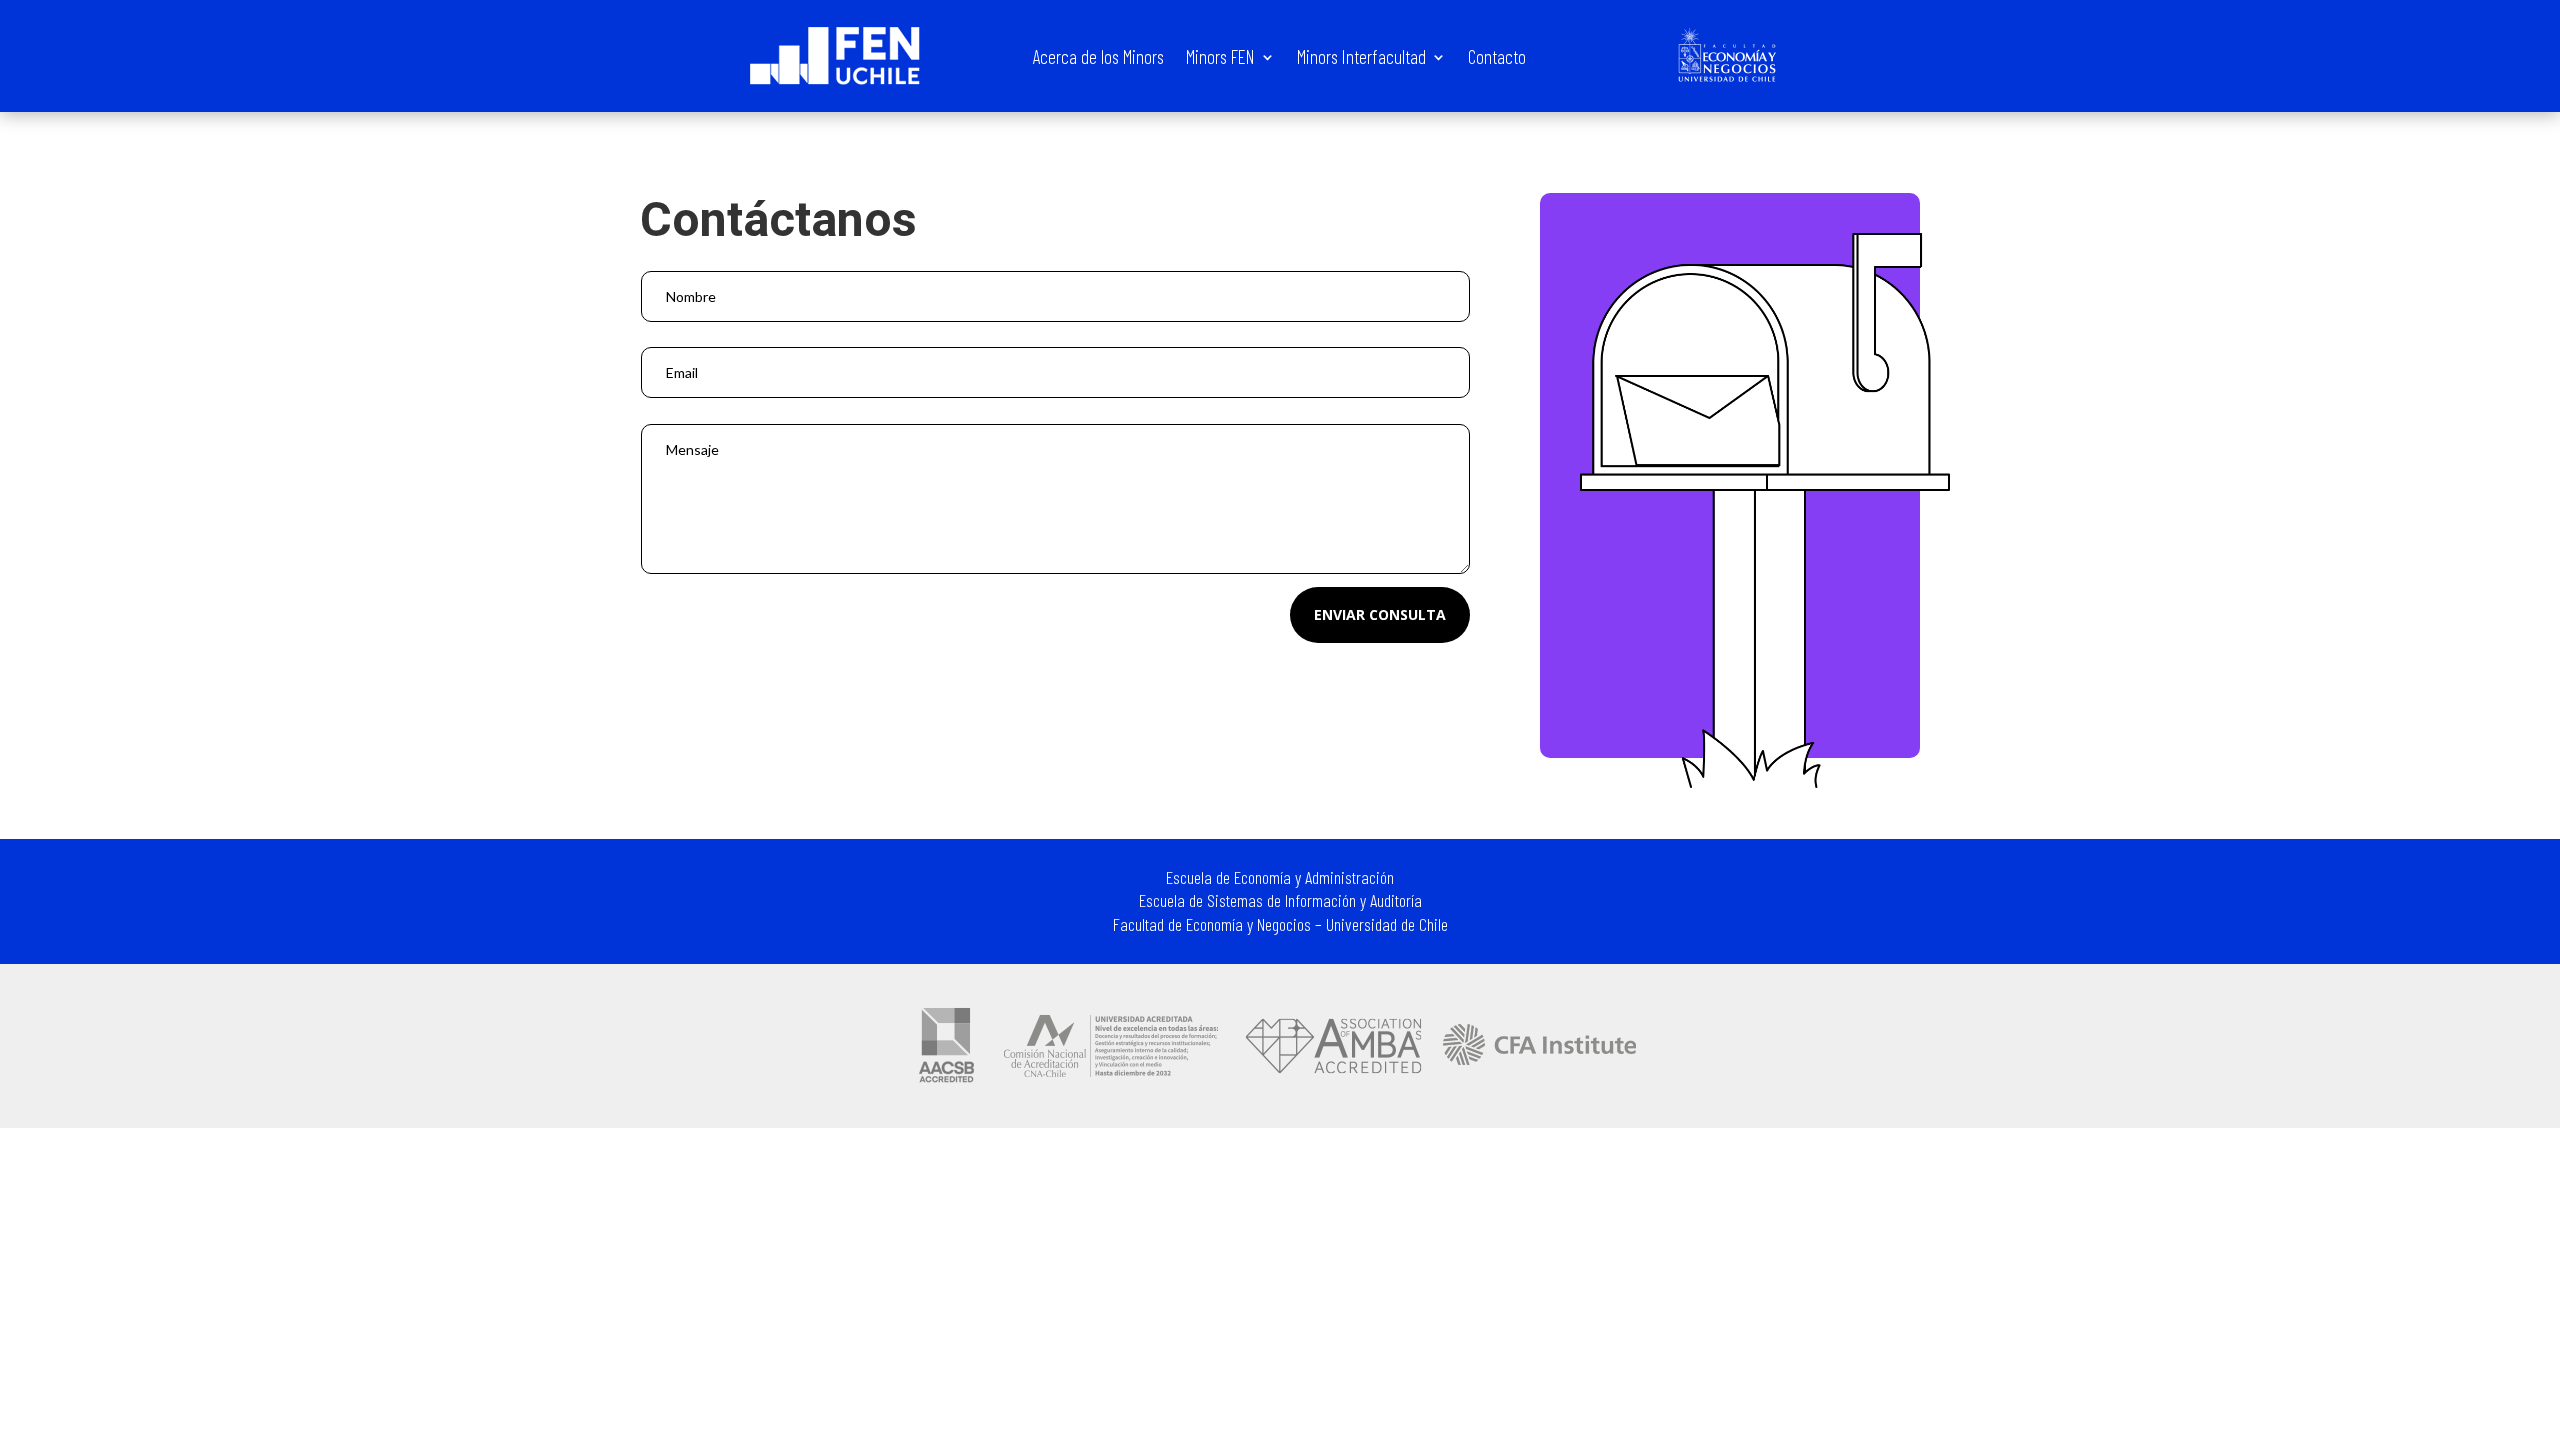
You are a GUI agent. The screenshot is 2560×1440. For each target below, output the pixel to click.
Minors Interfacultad (1361, 59)
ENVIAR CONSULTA (1380, 614)
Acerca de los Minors (1098, 59)
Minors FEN (1220, 59)
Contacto (1497, 59)
